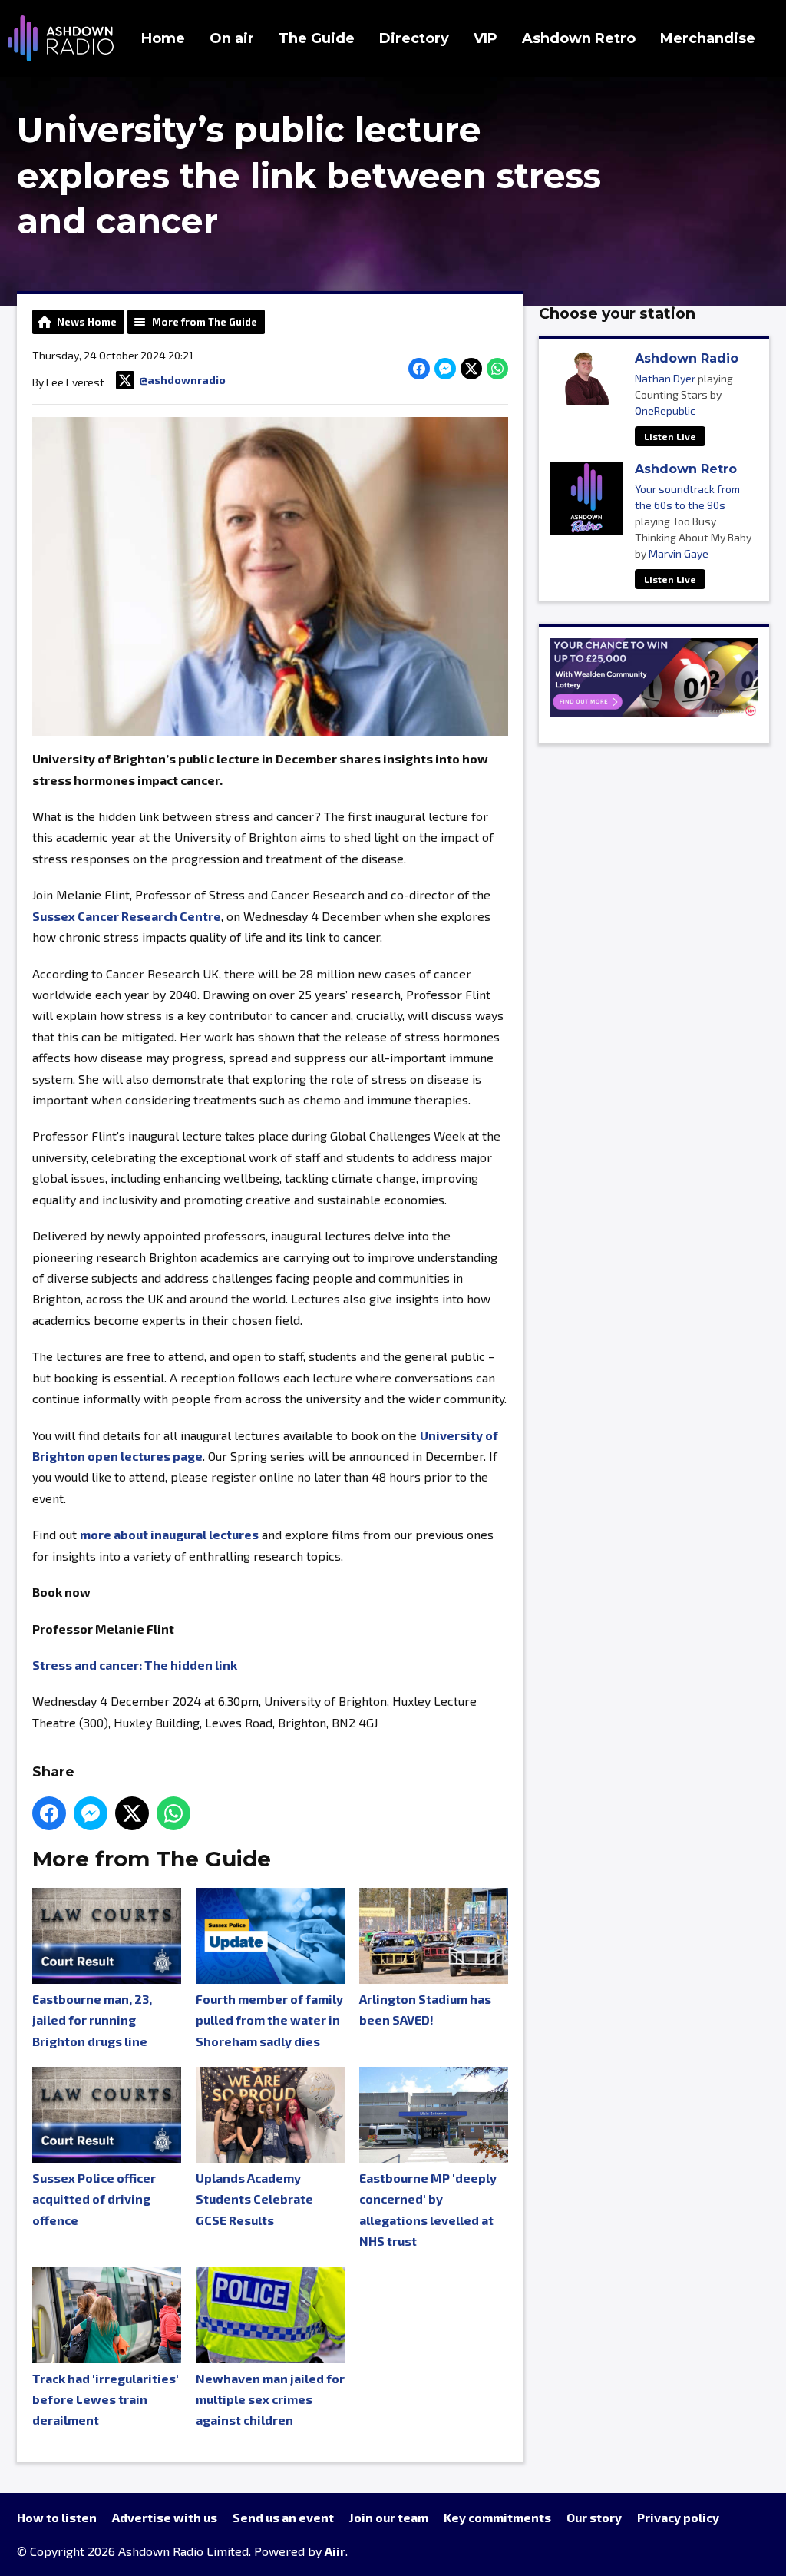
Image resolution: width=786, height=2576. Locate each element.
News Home (87, 322)
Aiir (335, 2551)
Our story (594, 2517)
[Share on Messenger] (445, 369)
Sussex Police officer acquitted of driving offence (94, 2199)
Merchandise (708, 38)
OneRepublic (665, 411)
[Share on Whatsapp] (497, 369)
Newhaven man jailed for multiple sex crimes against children (270, 2399)
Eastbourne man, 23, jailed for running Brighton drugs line (92, 2020)
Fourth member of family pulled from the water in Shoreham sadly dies (269, 2020)
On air (232, 38)
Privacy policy (678, 2517)
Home (163, 38)
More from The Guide (205, 322)
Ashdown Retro (579, 38)
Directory (414, 38)
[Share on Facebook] (419, 369)
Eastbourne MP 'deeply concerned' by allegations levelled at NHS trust (428, 2209)
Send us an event (283, 2517)
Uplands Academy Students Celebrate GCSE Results (254, 2199)
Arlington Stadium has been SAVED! (425, 2009)
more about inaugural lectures (169, 1534)
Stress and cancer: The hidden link (135, 1665)
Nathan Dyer (665, 378)
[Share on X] (471, 369)
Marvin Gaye (679, 553)
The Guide (317, 38)
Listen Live (670, 436)
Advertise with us (165, 2517)
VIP (485, 38)
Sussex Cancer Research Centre (127, 916)
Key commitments (497, 2517)
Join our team (389, 2517)
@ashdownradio (182, 380)
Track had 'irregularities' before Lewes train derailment (106, 2399)
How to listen (57, 2517)
